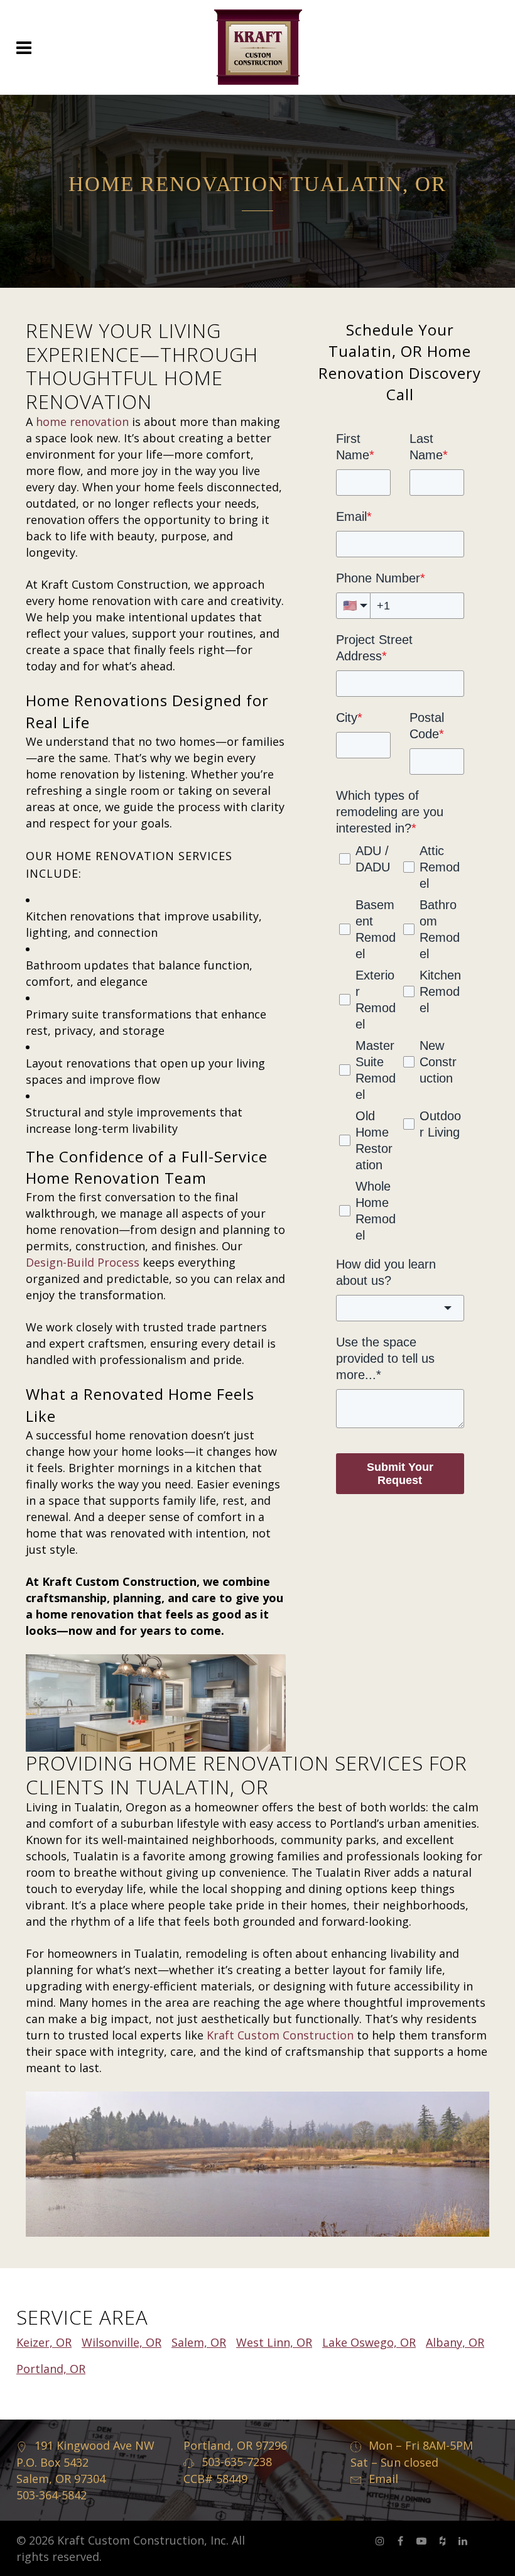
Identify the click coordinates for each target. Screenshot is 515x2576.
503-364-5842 (51, 2495)
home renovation (82, 422)
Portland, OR (51, 2369)
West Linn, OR (274, 2342)
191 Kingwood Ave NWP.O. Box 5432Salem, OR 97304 (85, 2462)
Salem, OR (199, 2342)
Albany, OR (455, 2342)
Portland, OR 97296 (235, 2445)
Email (383, 2479)
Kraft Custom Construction (280, 2035)
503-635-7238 (237, 2462)
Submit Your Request (400, 1474)
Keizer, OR (44, 2342)
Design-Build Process (83, 1262)
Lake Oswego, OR (369, 2342)
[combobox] (400, 1308)
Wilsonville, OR (122, 2342)
